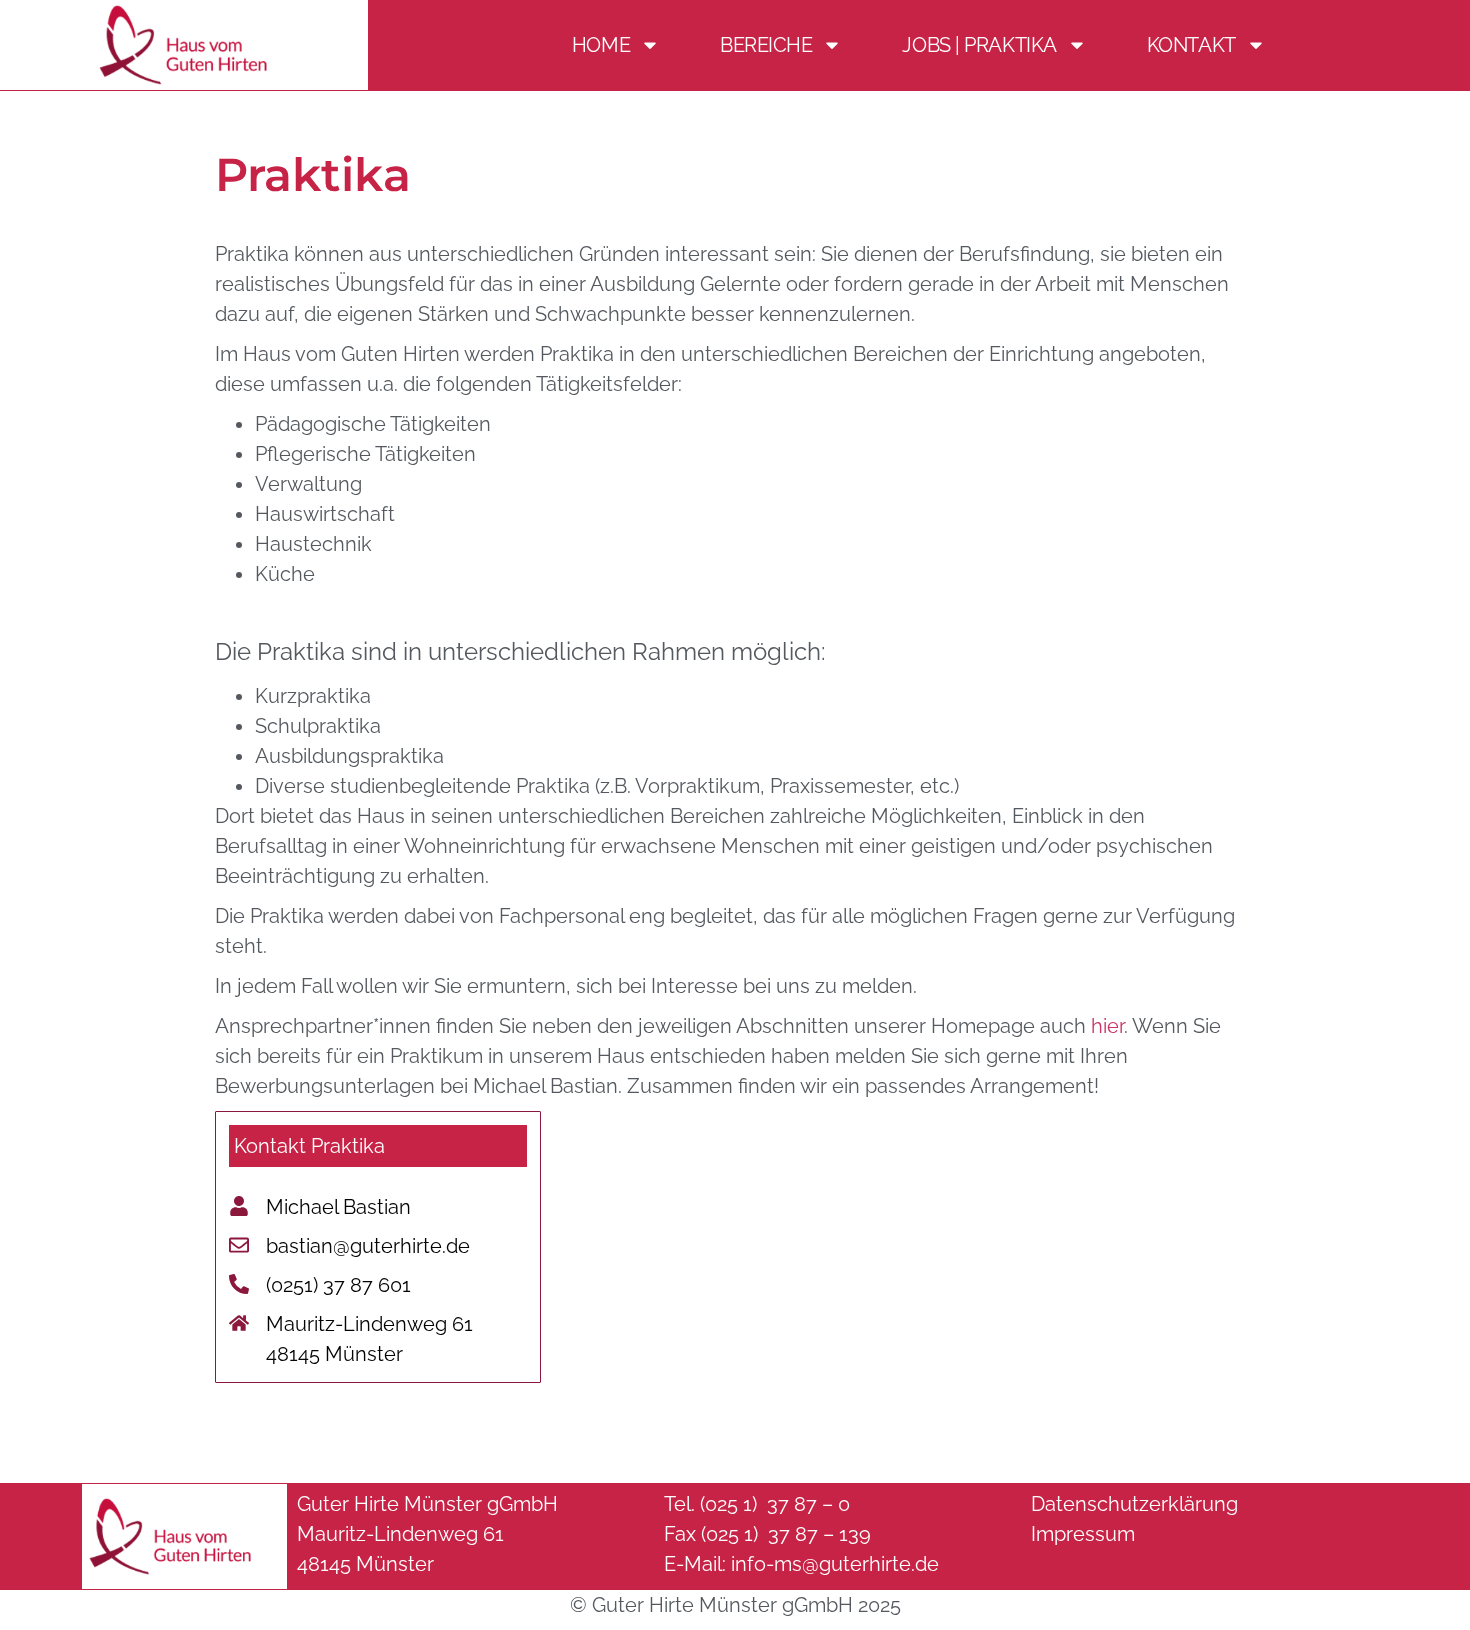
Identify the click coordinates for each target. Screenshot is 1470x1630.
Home (601, 45)
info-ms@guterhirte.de (835, 1564)
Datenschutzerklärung (1134, 1504)
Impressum (1083, 1534)
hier (1107, 1026)
